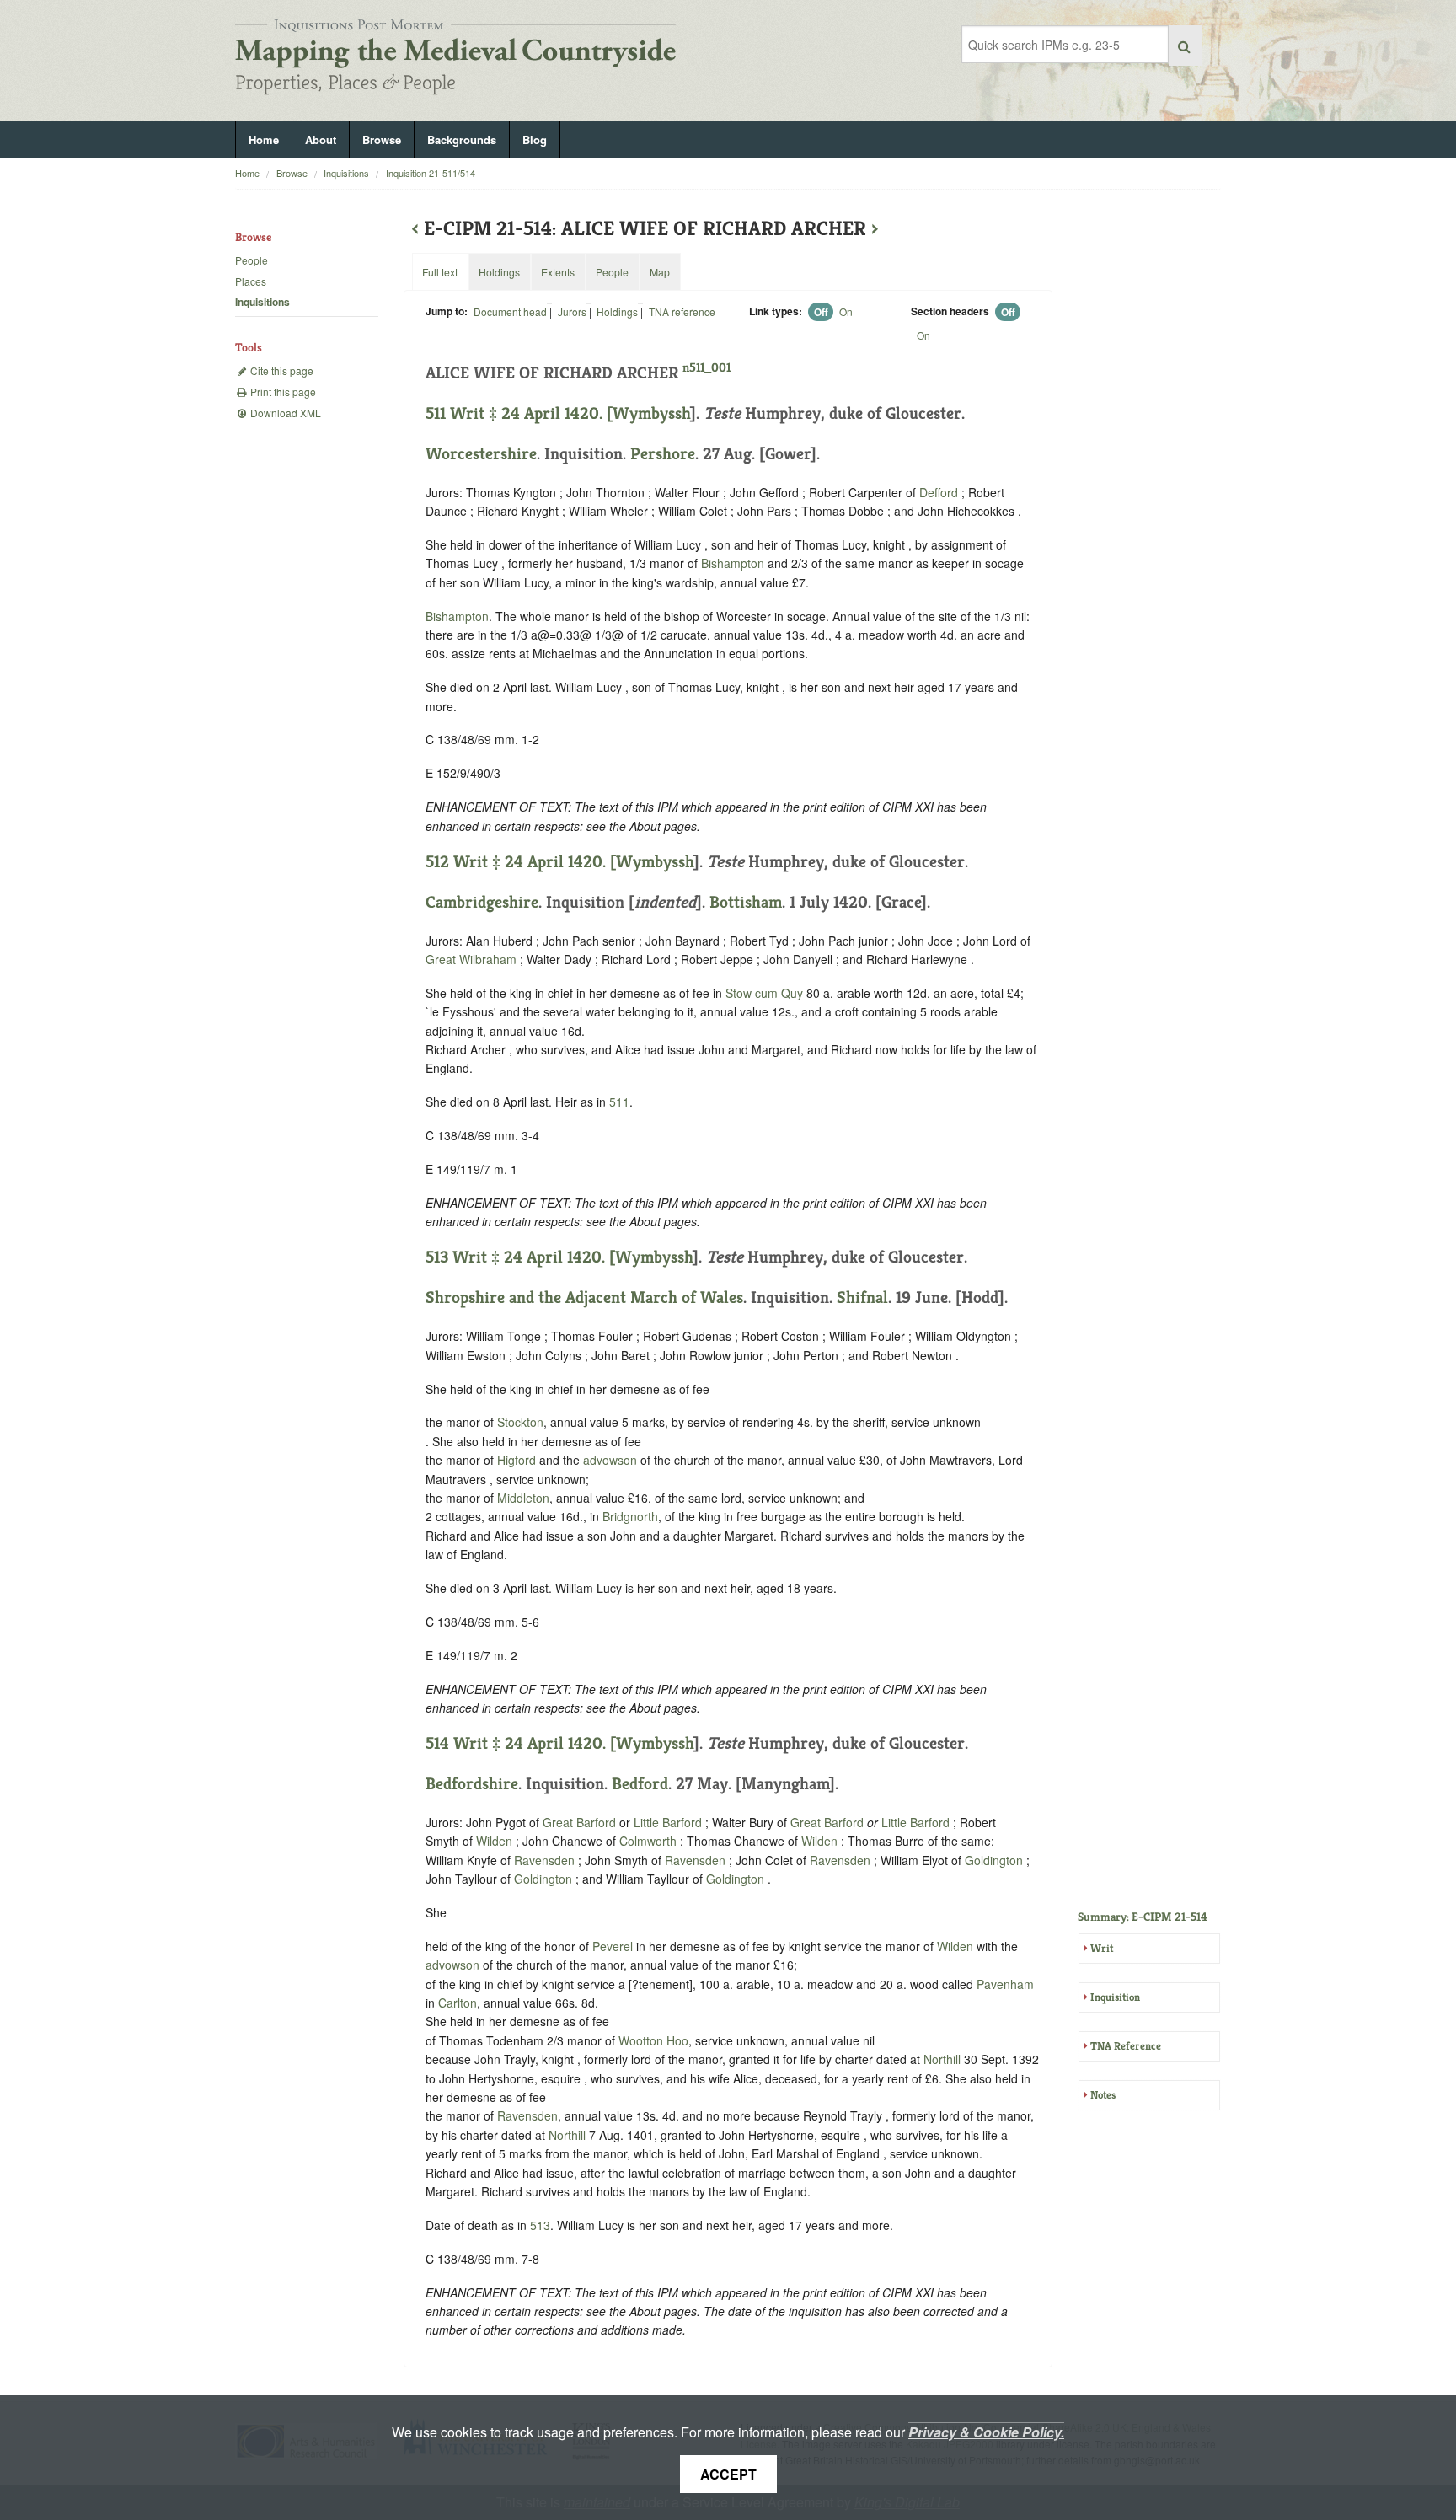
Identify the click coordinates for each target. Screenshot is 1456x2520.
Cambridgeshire (482, 902)
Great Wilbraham (471, 959)
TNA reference (682, 311)
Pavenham (1005, 1984)
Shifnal (862, 1298)
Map (660, 272)
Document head (510, 311)
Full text (440, 272)
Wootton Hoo (653, 2040)
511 (619, 1102)
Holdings (617, 311)
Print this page (282, 391)
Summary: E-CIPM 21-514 (1143, 1917)
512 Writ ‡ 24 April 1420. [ (521, 862)
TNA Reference (1126, 2046)
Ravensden (544, 1860)
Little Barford (669, 1822)
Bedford (640, 1784)
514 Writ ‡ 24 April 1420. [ (521, 1743)
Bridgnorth (630, 1516)
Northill (942, 2059)
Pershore (663, 454)
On (846, 311)
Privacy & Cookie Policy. (986, 2432)
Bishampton (733, 563)
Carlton (458, 2003)
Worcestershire (481, 454)
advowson (610, 1460)
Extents (558, 272)
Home (264, 139)
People (252, 260)
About (321, 139)
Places (251, 281)
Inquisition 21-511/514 (431, 173)
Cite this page (281, 370)
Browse (382, 139)
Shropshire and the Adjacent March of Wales (584, 1298)
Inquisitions (346, 173)
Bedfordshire (472, 1784)
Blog (535, 139)
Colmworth (648, 1841)
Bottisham (746, 902)
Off (821, 312)
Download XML (284, 413)
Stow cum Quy (764, 993)
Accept (728, 2474)
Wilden (494, 1841)
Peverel (613, 1946)
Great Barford (579, 1822)
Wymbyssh (651, 413)
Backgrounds (462, 139)
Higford (517, 1460)
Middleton (523, 1498)
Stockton (520, 1422)
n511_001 (707, 367)
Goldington (994, 1860)
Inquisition (1115, 1997)
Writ (1102, 1948)
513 (540, 2225)
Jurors (572, 311)
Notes (1103, 2095)
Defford (939, 492)
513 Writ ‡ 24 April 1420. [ (520, 1257)
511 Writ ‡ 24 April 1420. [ (519, 413)
